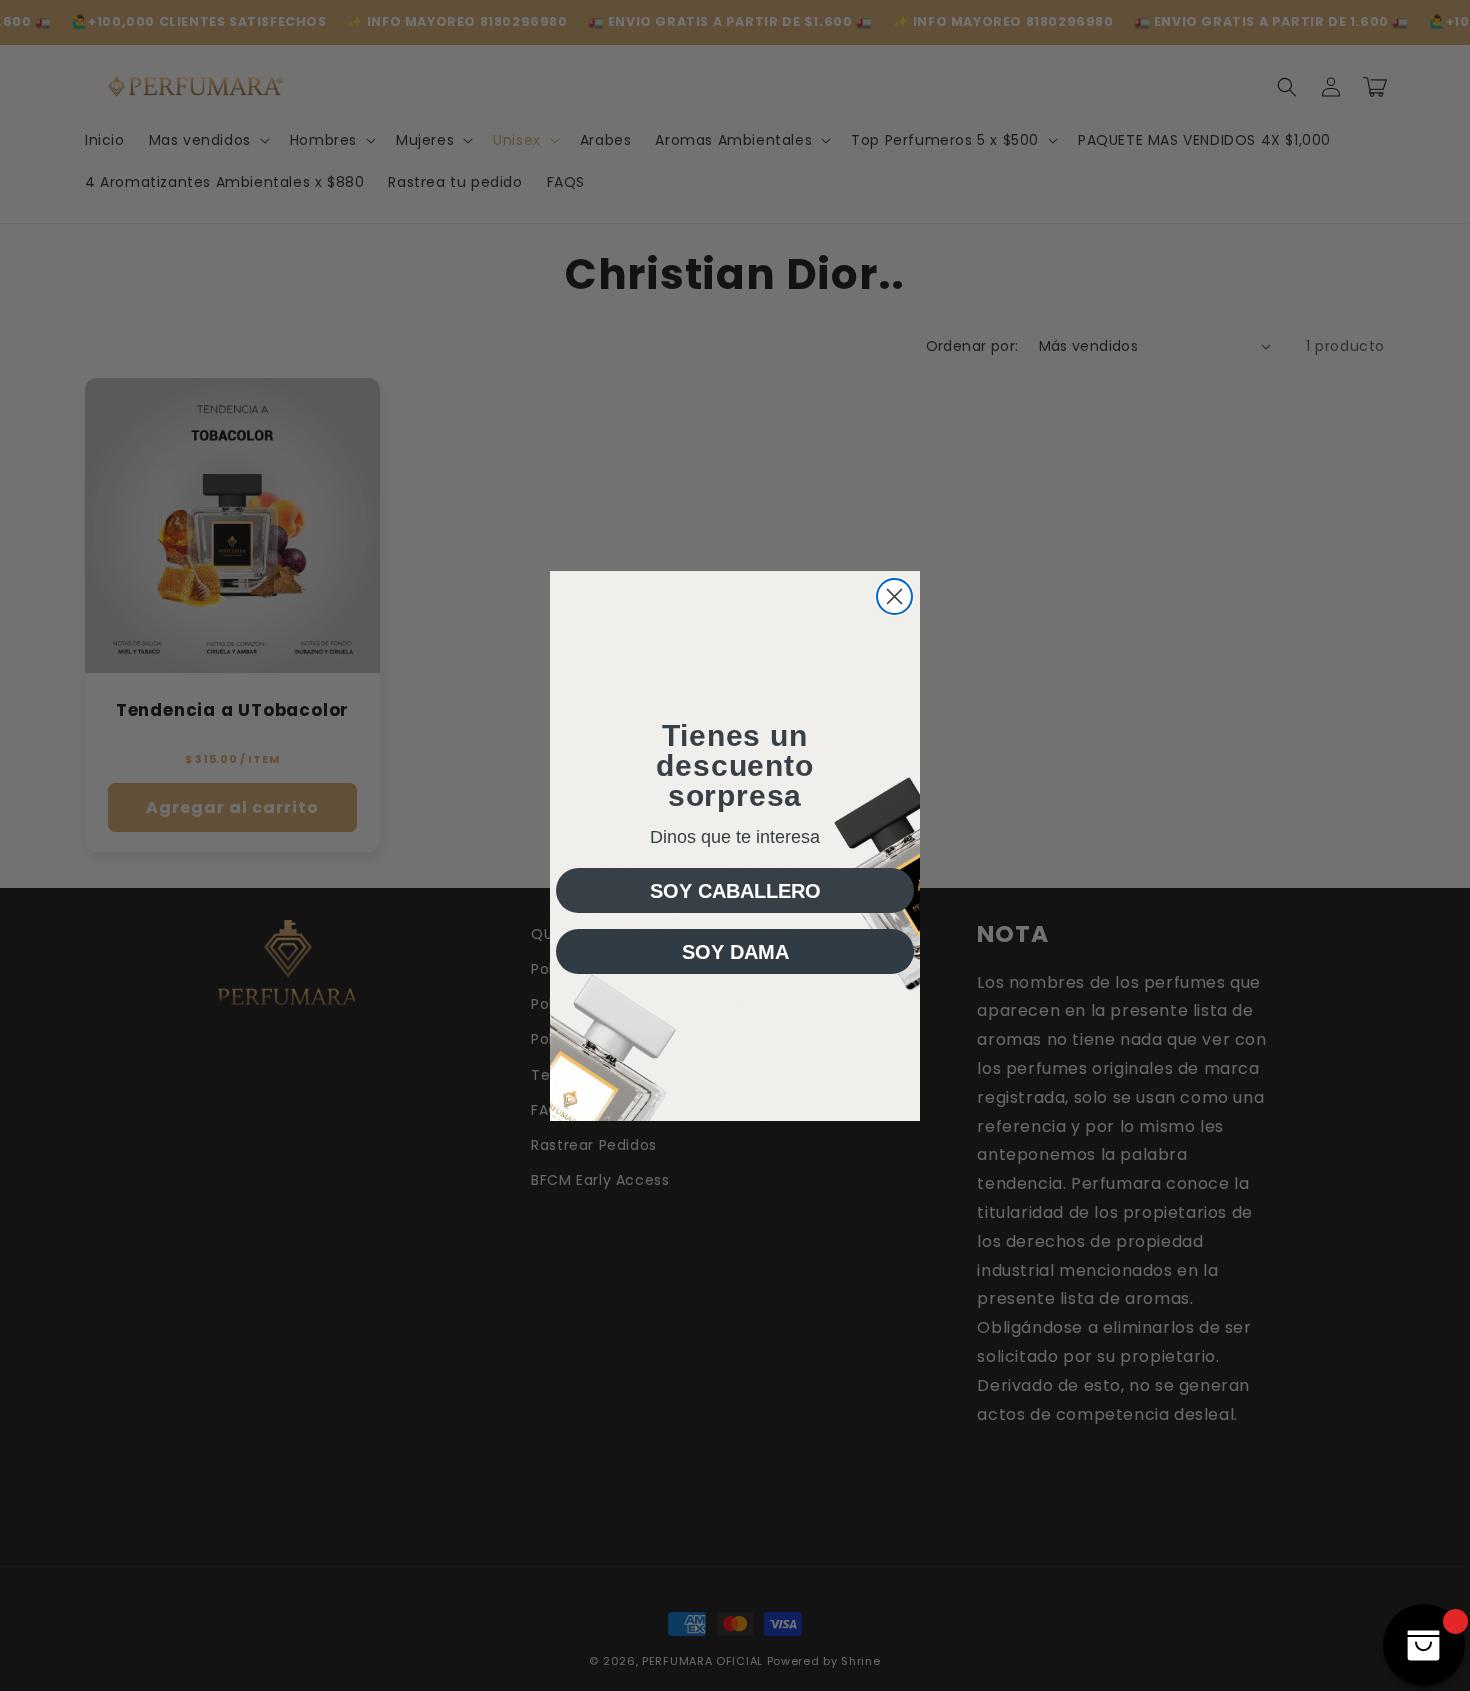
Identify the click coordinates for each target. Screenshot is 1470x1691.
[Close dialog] (894, 596)
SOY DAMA (735, 952)
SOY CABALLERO (735, 891)
